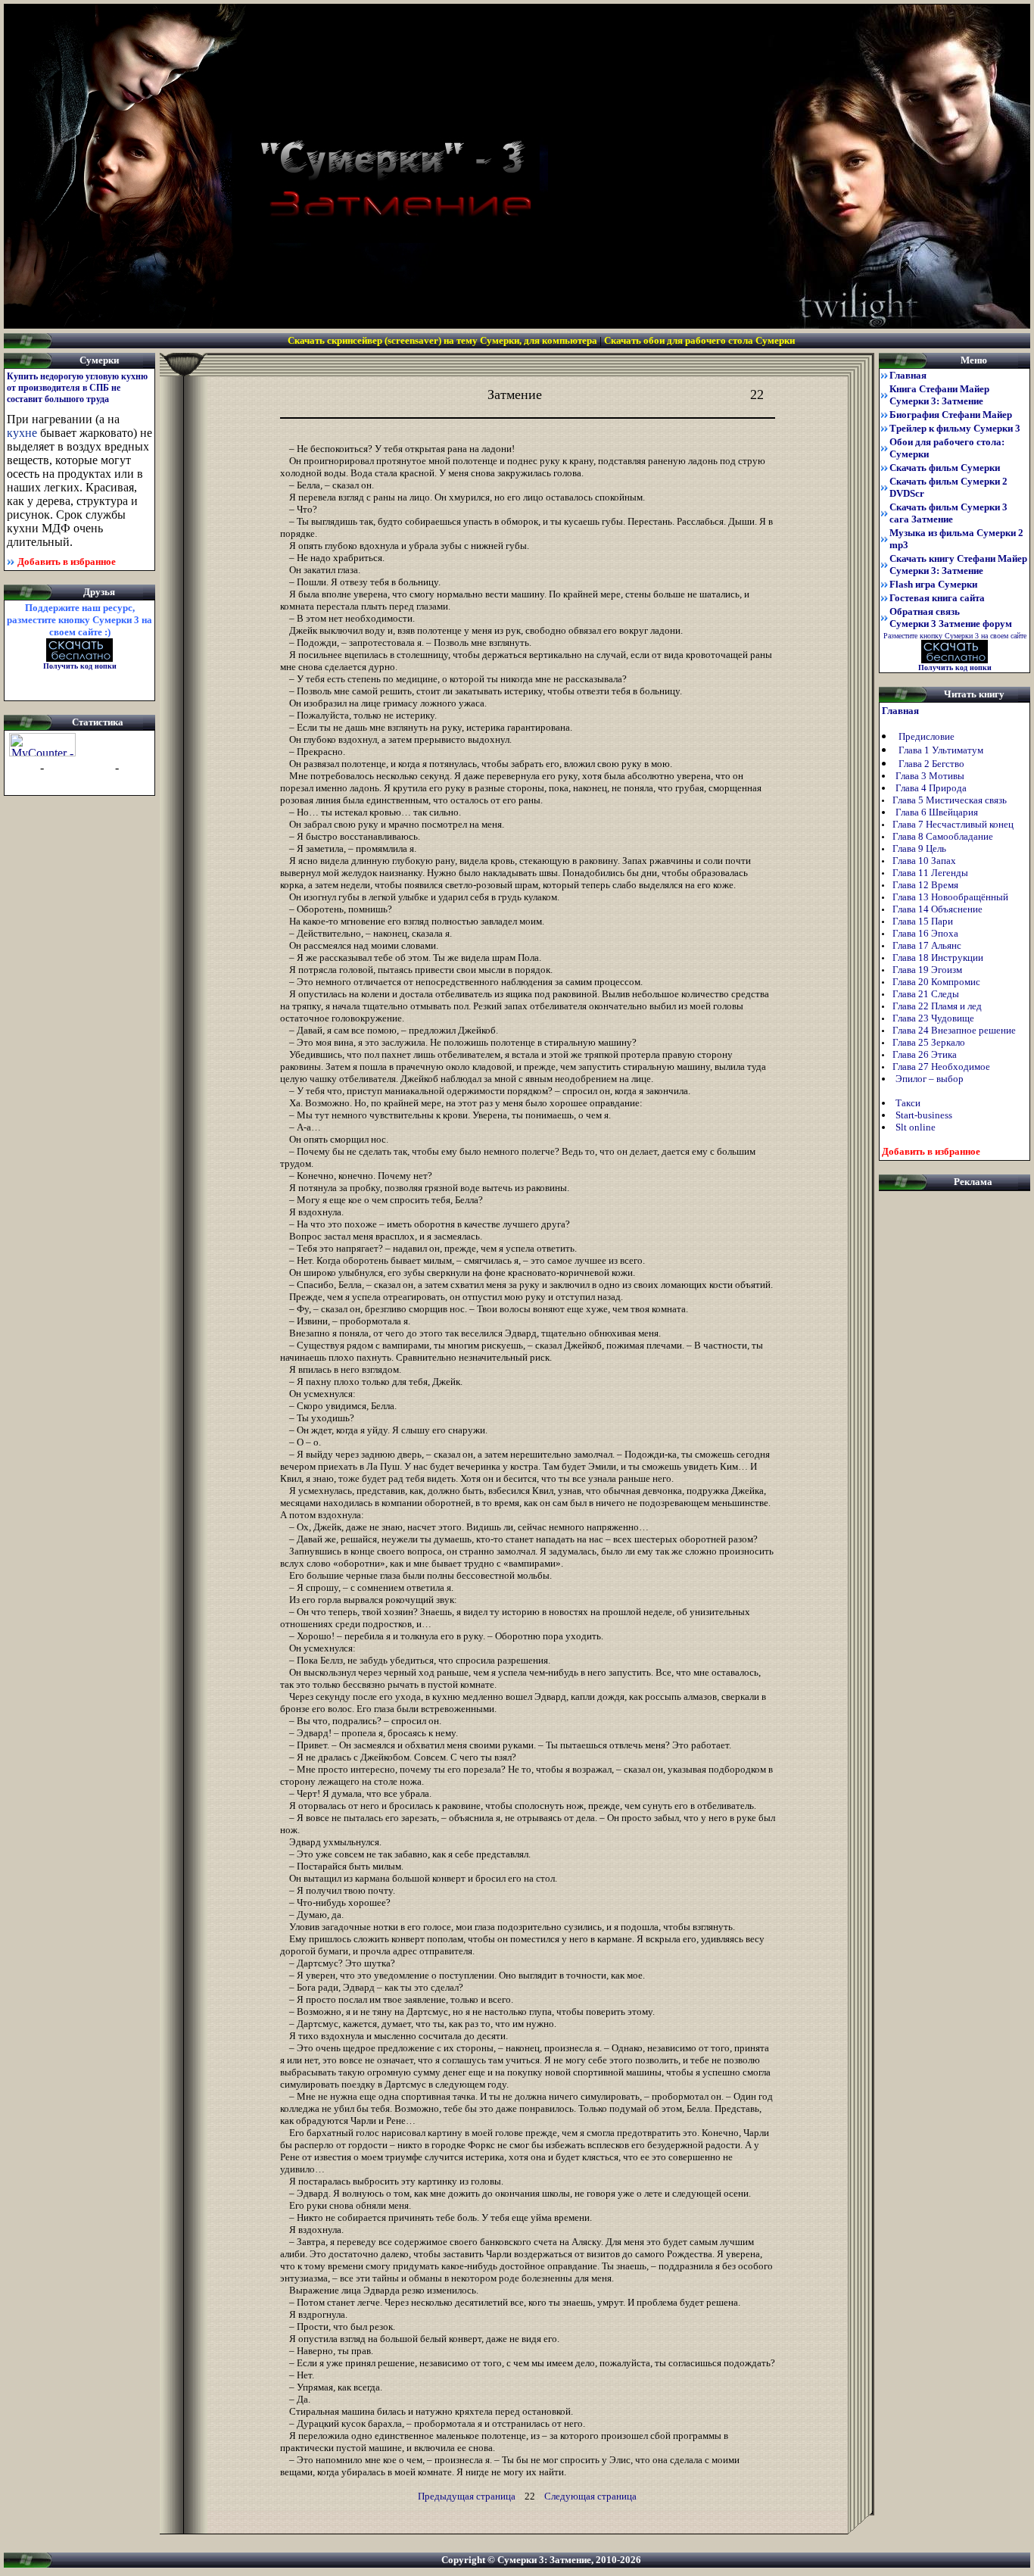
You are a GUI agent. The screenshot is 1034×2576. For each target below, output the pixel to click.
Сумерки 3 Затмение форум (951, 624)
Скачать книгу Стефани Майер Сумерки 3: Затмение (958, 564)
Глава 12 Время (927, 885)
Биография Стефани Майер (951, 415)
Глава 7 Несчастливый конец (954, 824)
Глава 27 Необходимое (942, 1067)
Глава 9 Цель (920, 848)
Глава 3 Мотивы (930, 776)
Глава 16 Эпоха (927, 933)
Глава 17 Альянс (928, 945)
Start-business (924, 1115)
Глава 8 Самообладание (944, 836)
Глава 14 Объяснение (939, 909)
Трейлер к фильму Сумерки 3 (955, 428)
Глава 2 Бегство (933, 764)
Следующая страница (590, 2496)
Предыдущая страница (467, 2496)
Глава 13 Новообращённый (951, 897)
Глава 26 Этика (926, 1054)
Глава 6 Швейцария (937, 812)
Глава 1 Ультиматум (941, 750)
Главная (908, 375)
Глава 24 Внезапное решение (955, 1030)
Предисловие (927, 736)
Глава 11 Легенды (931, 873)
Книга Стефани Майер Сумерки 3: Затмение (939, 395)
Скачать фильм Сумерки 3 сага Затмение (948, 513)
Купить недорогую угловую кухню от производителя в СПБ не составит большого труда (77, 388)
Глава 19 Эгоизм (928, 970)
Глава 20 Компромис (937, 982)
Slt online (916, 1127)
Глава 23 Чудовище (934, 1018)
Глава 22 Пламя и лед (938, 1006)
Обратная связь (925, 611)
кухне (22, 433)
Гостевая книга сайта (937, 598)
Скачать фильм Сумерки (945, 468)
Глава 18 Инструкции (939, 957)
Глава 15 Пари (924, 921)
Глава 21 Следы (927, 994)
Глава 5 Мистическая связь (951, 800)
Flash (933, 584)
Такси (908, 1103)
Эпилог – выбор (930, 1079)
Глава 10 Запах (925, 861)
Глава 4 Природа (931, 788)
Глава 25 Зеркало (930, 1042)
